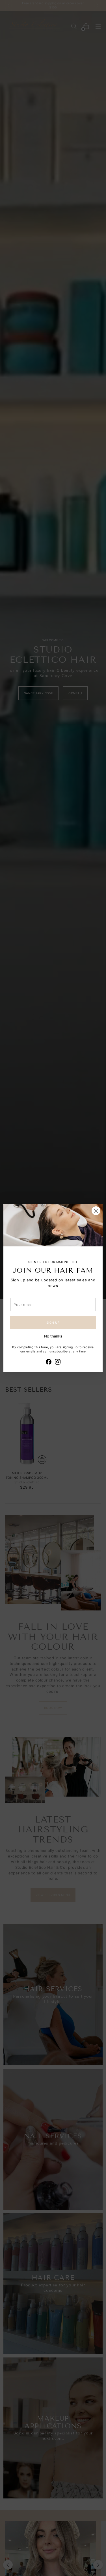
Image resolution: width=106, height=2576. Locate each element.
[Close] (96, 1211)
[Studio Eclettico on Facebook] (49, 1363)
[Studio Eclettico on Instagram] (58, 1363)
